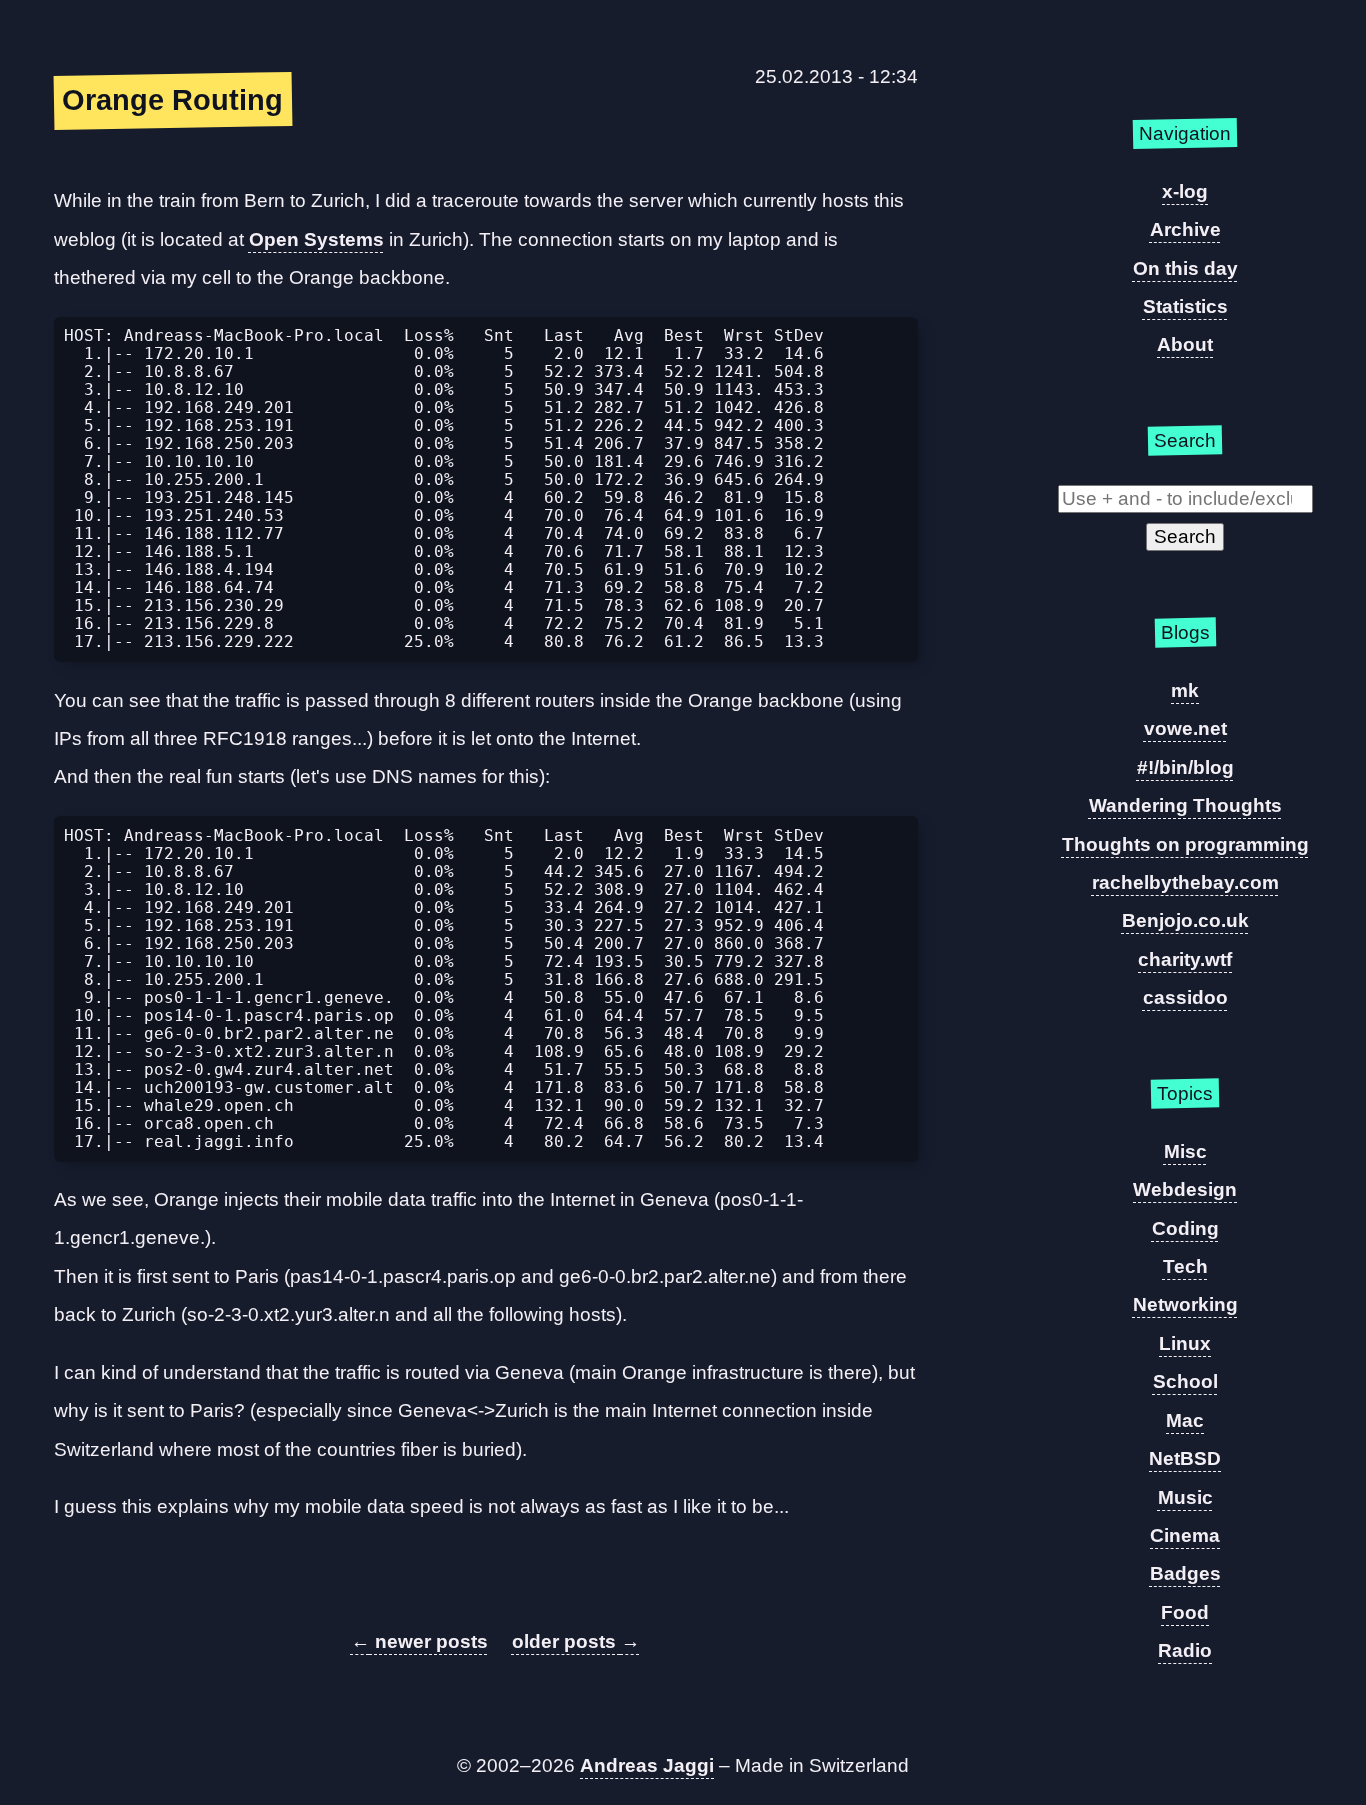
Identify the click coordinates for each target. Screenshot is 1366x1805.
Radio (1185, 1650)
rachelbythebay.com (1185, 882)
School (1185, 1381)
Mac (1185, 1420)
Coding (1185, 1228)
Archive (1185, 229)
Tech (1185, 1266)
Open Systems (316, 239)
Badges (1185, 1573)
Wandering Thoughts (1185, 805)
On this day (1185, 268)
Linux (1185, 1343)
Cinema (1185, 1535)
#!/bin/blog (1185, 767)
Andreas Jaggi (647, 1765)
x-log (1185, 191)
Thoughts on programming (1185, 844)
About (1185, 344)
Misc (1185, 1151)
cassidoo (1185, 997)
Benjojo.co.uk (1185, 920)
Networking (1185, 1304)
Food (1185, 1612)
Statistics (1185, 306)
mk (1185, 690)
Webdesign (1185, 1189)
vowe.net (1185, 728)
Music (1185, 1497)
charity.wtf (1185, 959)
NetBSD (1185, 1458)
